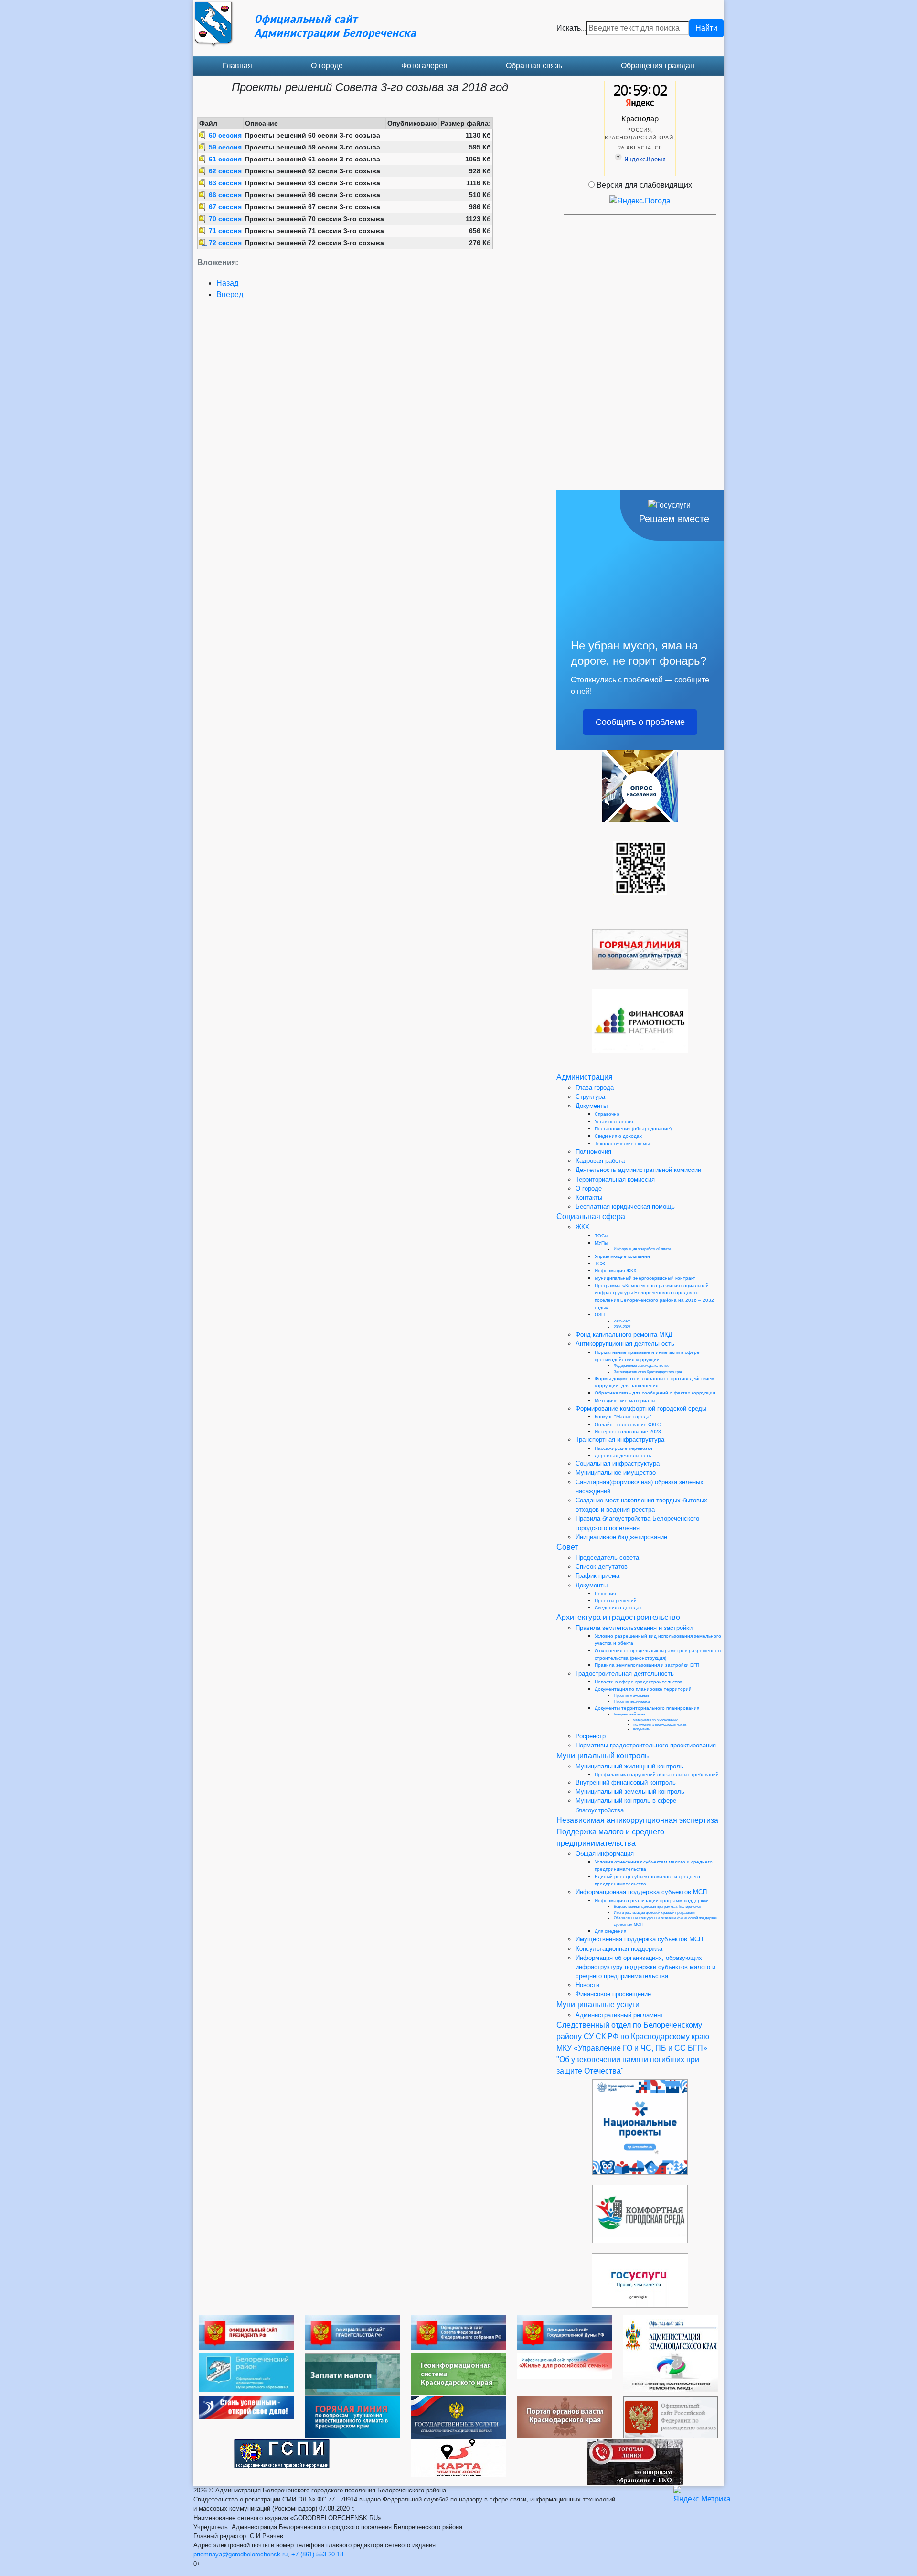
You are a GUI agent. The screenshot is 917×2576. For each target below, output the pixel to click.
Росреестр (591, 1736)
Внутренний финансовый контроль (626, 1783)
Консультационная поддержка (619, 1949)
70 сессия (225, 219)
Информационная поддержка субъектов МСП (641, 1892)
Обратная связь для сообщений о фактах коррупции (655, 1393)
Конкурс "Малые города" (623, 1417)
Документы (592, 1106)
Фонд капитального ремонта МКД (624, 1335)
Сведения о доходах (618, 1136)
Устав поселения (614, 1122)
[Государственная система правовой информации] (282, 2453)
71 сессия (225, 231)
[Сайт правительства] (352, 2332)
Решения (605, 1593)
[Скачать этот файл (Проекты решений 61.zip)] (204, 159)
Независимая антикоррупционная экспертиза (637, 1820)
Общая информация (605, 1854)
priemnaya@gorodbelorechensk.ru (240, 2554)
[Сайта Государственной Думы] (565, 2332)
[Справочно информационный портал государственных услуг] (458, 2417)
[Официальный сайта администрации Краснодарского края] (671, 2334)
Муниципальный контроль (602, 1756)
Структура (590, 1097)
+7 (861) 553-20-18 (317, 2554)
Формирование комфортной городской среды (641, 1409)
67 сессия (225, 207)
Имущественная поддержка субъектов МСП (639, 1939)
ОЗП (600, 1315)
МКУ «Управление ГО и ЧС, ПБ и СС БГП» (632, 2048)
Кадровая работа (600, 1161)
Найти (706, 28)
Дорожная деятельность (623, 1455)
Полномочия (593, 1152)
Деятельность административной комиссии (638, 1170)
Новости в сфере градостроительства (639, 1682)
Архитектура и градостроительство (618, 1617)
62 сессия (225, 171)
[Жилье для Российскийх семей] (565, 2366)
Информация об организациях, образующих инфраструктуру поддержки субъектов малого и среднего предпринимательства (645, 1967)
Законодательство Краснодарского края (648, 1372)
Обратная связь (534, 66)
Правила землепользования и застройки (634, 1628)
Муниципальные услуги (598, 2005)
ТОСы (601, 1236)
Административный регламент (619, 2015)
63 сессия (225, 183)
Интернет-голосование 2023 (628, 1432)
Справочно (607, 1114)
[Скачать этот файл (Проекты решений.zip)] (204, 135)
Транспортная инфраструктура (620, 1440)
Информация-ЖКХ (616, 1271)
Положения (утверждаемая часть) (660, 1725)
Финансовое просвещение (613, 1994)
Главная (237, 66)
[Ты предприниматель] (246, 2407)
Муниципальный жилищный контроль (629, 1766)
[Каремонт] (671, 2372)
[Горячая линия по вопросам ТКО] (635, 2462)
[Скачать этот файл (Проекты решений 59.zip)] (204, 147)
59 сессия (225, 147)
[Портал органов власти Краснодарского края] (565, 2416)
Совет (567, 1547)
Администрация (585, 1077)
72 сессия (225, 243)
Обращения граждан (658, 66)
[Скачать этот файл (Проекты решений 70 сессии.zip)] (204, 219)
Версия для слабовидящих (644, 185)
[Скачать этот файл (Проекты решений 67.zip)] (204, 207)
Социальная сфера (591, 1217)
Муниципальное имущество (616, 1473)
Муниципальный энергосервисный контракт (645, 1278)
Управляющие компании (622, 1256)
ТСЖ (600, 1263)
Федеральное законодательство (641, 1366)
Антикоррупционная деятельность (625, 1344)
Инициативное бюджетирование (621, 1537)
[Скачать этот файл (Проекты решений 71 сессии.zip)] (204, 231)
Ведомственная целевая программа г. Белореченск (657, 1907)
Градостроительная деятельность (625, 1674)
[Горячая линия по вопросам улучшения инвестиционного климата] (352, 2416)
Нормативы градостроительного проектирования (646, 1745)
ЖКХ (582, 1227)
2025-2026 (622, 1321)
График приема (597, 1576)
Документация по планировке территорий (643, 1689)
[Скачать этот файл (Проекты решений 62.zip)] (204, 171)
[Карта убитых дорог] (458, 2457)
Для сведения (610, 1931)
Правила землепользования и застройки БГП (647, 1665)
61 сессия (225, 159)
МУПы (601, 1243)
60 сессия (225, 135)
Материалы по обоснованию (656, 1720)
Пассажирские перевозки (624, 1448)
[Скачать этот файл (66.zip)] (204, 195)
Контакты (589, 1198)
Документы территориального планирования (647, 1708)
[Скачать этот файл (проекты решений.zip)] (204, 183)
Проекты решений (616, 1601)
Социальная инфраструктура (618, 1464)
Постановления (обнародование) (633, 1129)
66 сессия (225, 195)
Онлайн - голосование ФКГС (628, 1424)
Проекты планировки (632, 1701)
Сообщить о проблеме (640, 722)
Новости (587, 1985)
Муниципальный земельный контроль (630, 1792)
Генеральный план (629, 1714)
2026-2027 (622, 1327)
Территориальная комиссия (615, 1179)
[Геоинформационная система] (458, 2374)
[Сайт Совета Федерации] (458, 2332)
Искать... (571, 28)
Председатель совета (607, 1558)
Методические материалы (625, 1400)
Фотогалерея (424, 66)
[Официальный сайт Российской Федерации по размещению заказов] (671, 2417)
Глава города (595, 1088)
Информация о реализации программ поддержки (652, 1900)
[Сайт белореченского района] (246, 2372)
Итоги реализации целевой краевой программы (654, 1912)
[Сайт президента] (246, 2332)
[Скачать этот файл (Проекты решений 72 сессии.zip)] (204, 243)
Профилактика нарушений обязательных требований (657, 1774)
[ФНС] (352, 2374)
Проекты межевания (631, 1696)
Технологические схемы (622, 1144)
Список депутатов (602, 1567)
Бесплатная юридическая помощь (625, 1207)
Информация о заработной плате (642, 1249)
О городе (327, 66)
